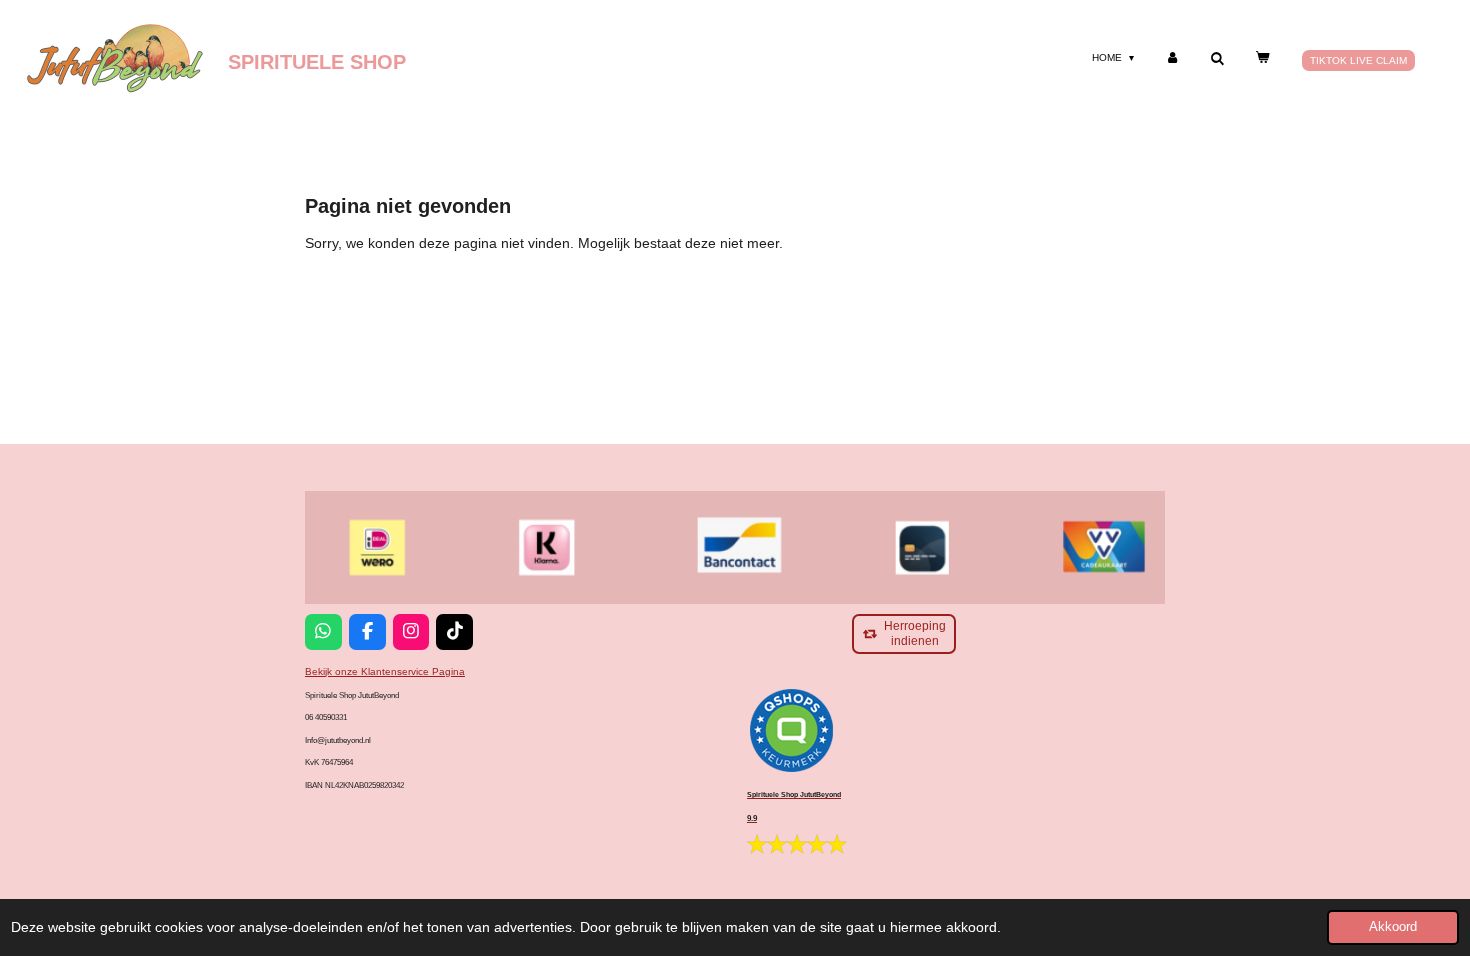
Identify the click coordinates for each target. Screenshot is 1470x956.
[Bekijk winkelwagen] (1262, 57)
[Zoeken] (1217, 58)
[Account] (1172, 57)
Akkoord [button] (1393, 927)
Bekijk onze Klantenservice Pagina (385, 671)
